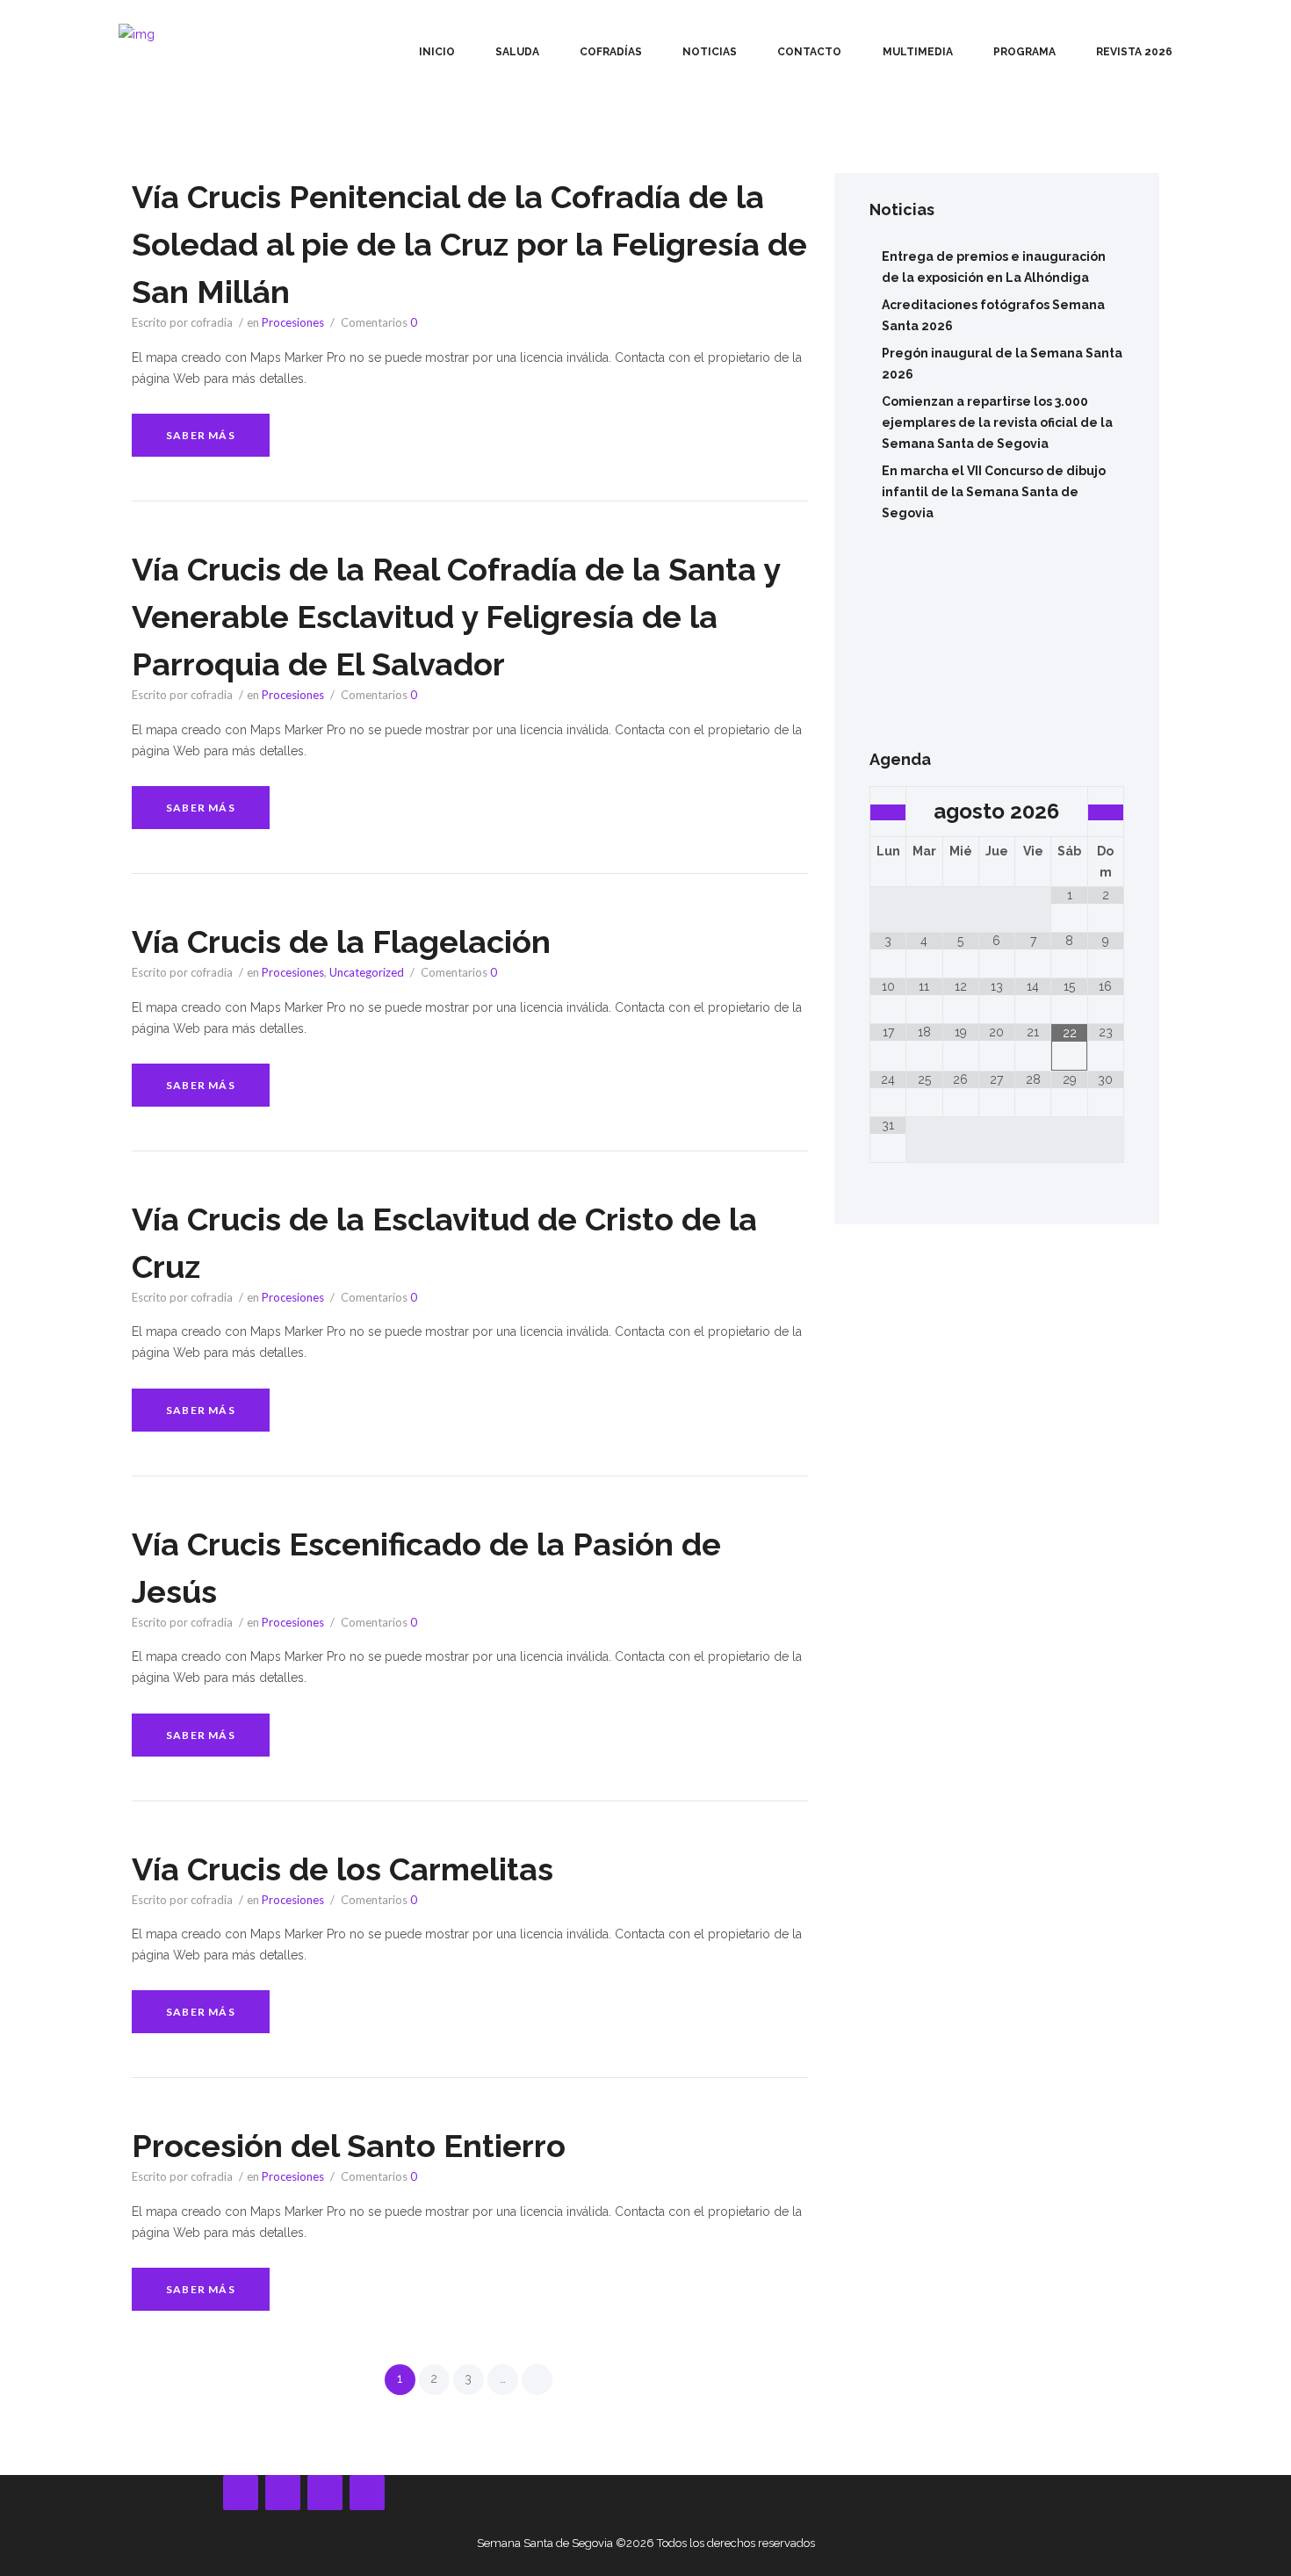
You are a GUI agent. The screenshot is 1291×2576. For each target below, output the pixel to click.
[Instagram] (325, 2493)
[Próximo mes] (1106, 812)
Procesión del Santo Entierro (349, 2146)
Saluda (517, 52)
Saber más (201, 435)
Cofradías (611, 52)
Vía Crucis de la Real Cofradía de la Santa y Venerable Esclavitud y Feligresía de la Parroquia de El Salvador (456, 617)
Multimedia (918, 52)
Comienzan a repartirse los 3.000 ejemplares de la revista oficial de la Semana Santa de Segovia (997, 422)
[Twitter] (367, 2493)
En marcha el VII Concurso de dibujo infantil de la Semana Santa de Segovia (994, 492)
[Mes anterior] (888, 812)
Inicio (437, 52)
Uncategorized (367, 972)
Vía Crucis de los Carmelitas (343, 1869)
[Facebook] (241, 2493)
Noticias (710, 52)
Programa (1024, 52)
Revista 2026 (1134, 52)
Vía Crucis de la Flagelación (341, 942)
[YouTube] (283, 2493)
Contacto (809, 52)
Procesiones (293, 322)
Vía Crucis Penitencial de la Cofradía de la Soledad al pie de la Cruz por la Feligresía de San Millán (469, 244)
